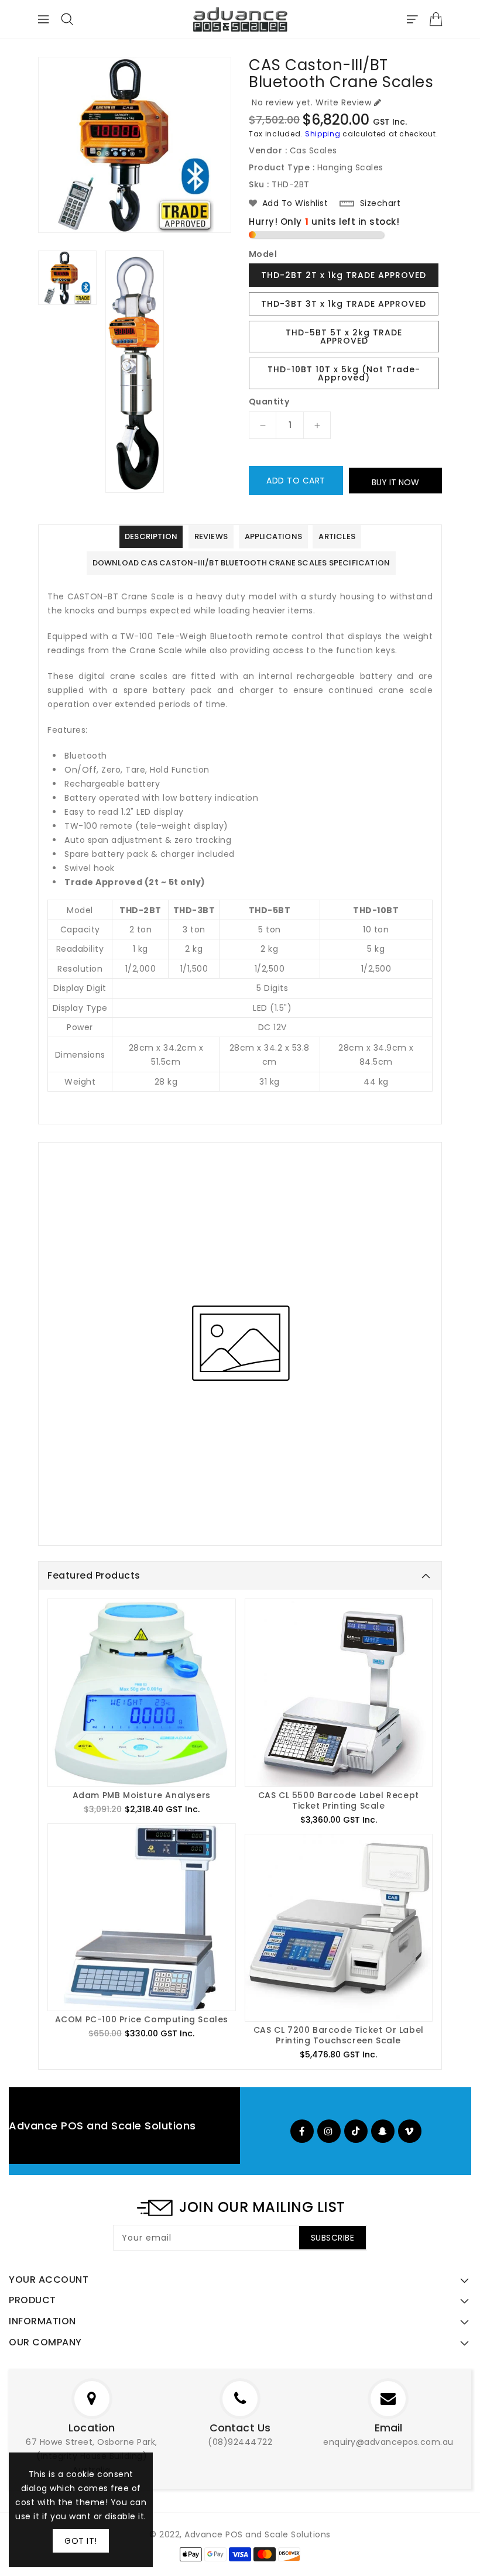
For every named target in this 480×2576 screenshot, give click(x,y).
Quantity (269, 402)
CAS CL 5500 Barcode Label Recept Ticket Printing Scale (339, 1800)
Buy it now (395, 482)
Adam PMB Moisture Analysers (142, 1795)
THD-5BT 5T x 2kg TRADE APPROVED (344, 337)
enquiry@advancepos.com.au (388, 2442)
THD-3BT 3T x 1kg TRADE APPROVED (344, 304)
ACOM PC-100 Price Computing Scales (142, 2019)
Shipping (323, 134)
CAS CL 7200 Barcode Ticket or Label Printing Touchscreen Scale (339, 2035)
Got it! (81, 2541)
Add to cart (296, 481)
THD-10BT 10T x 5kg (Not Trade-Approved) (344, 373)
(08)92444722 (240, 2442)
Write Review (343, 102)
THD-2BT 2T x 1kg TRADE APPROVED (344, 275)
